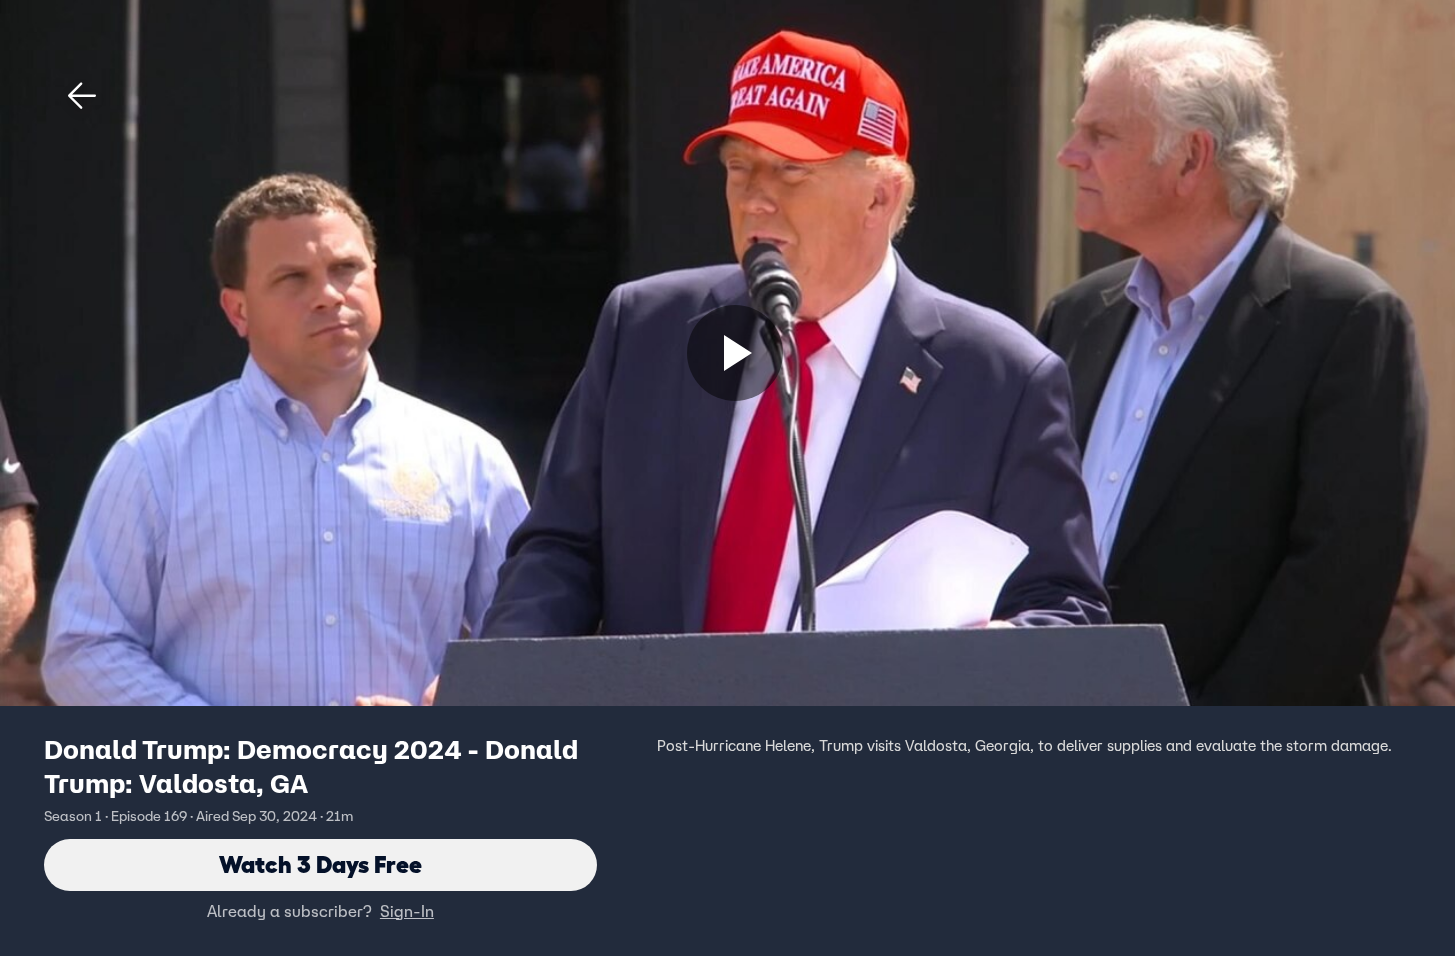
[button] (82, 96)
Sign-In (407, 911)
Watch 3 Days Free (320, 864)
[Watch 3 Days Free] (735, 353)
